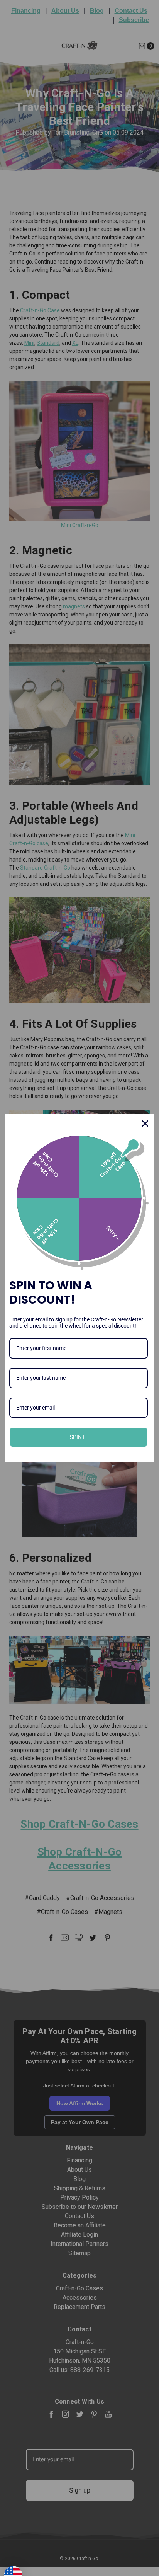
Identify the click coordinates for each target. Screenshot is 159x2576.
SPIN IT (79, 1437)
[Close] (145, 1124)
